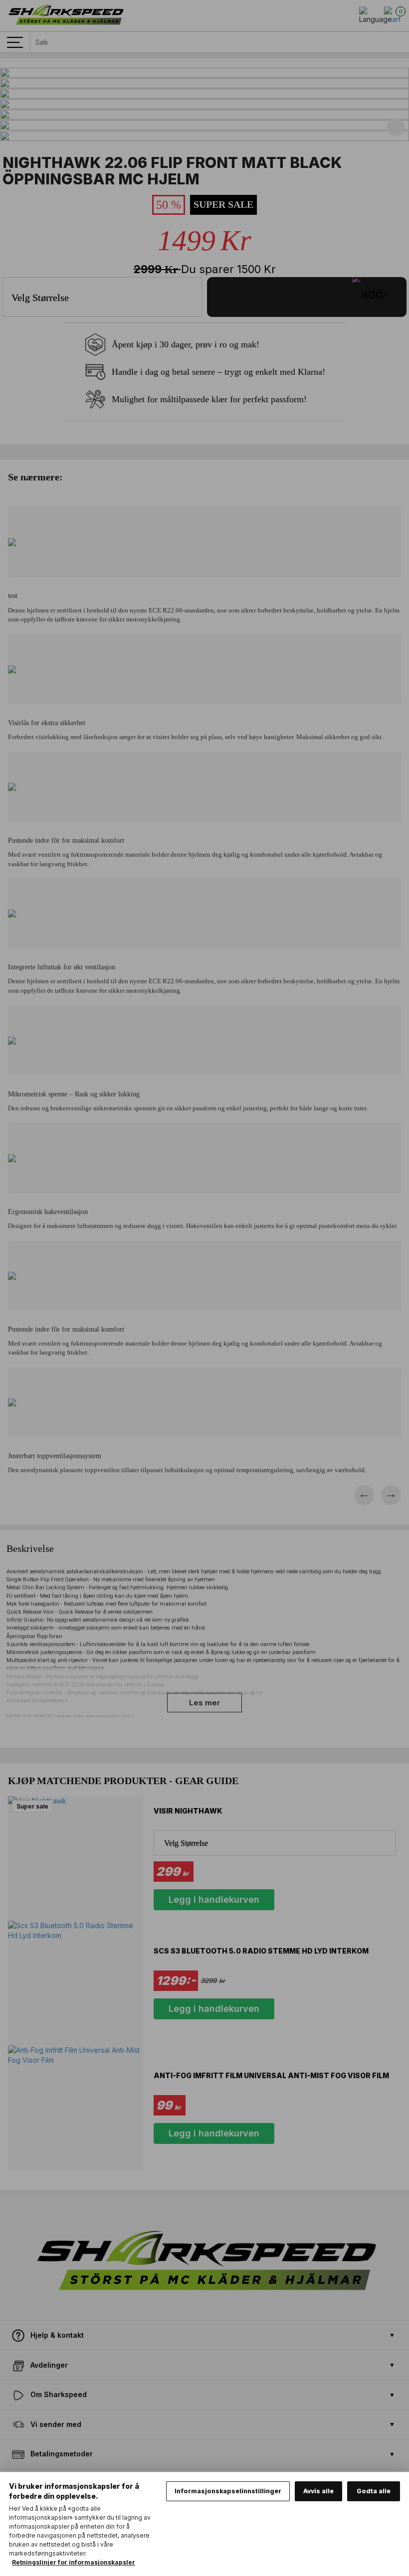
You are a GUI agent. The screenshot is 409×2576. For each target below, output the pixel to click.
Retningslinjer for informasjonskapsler (74, 2562)
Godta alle (374, 2491)
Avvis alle (318, 2491)
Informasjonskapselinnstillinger (228, 2491)
